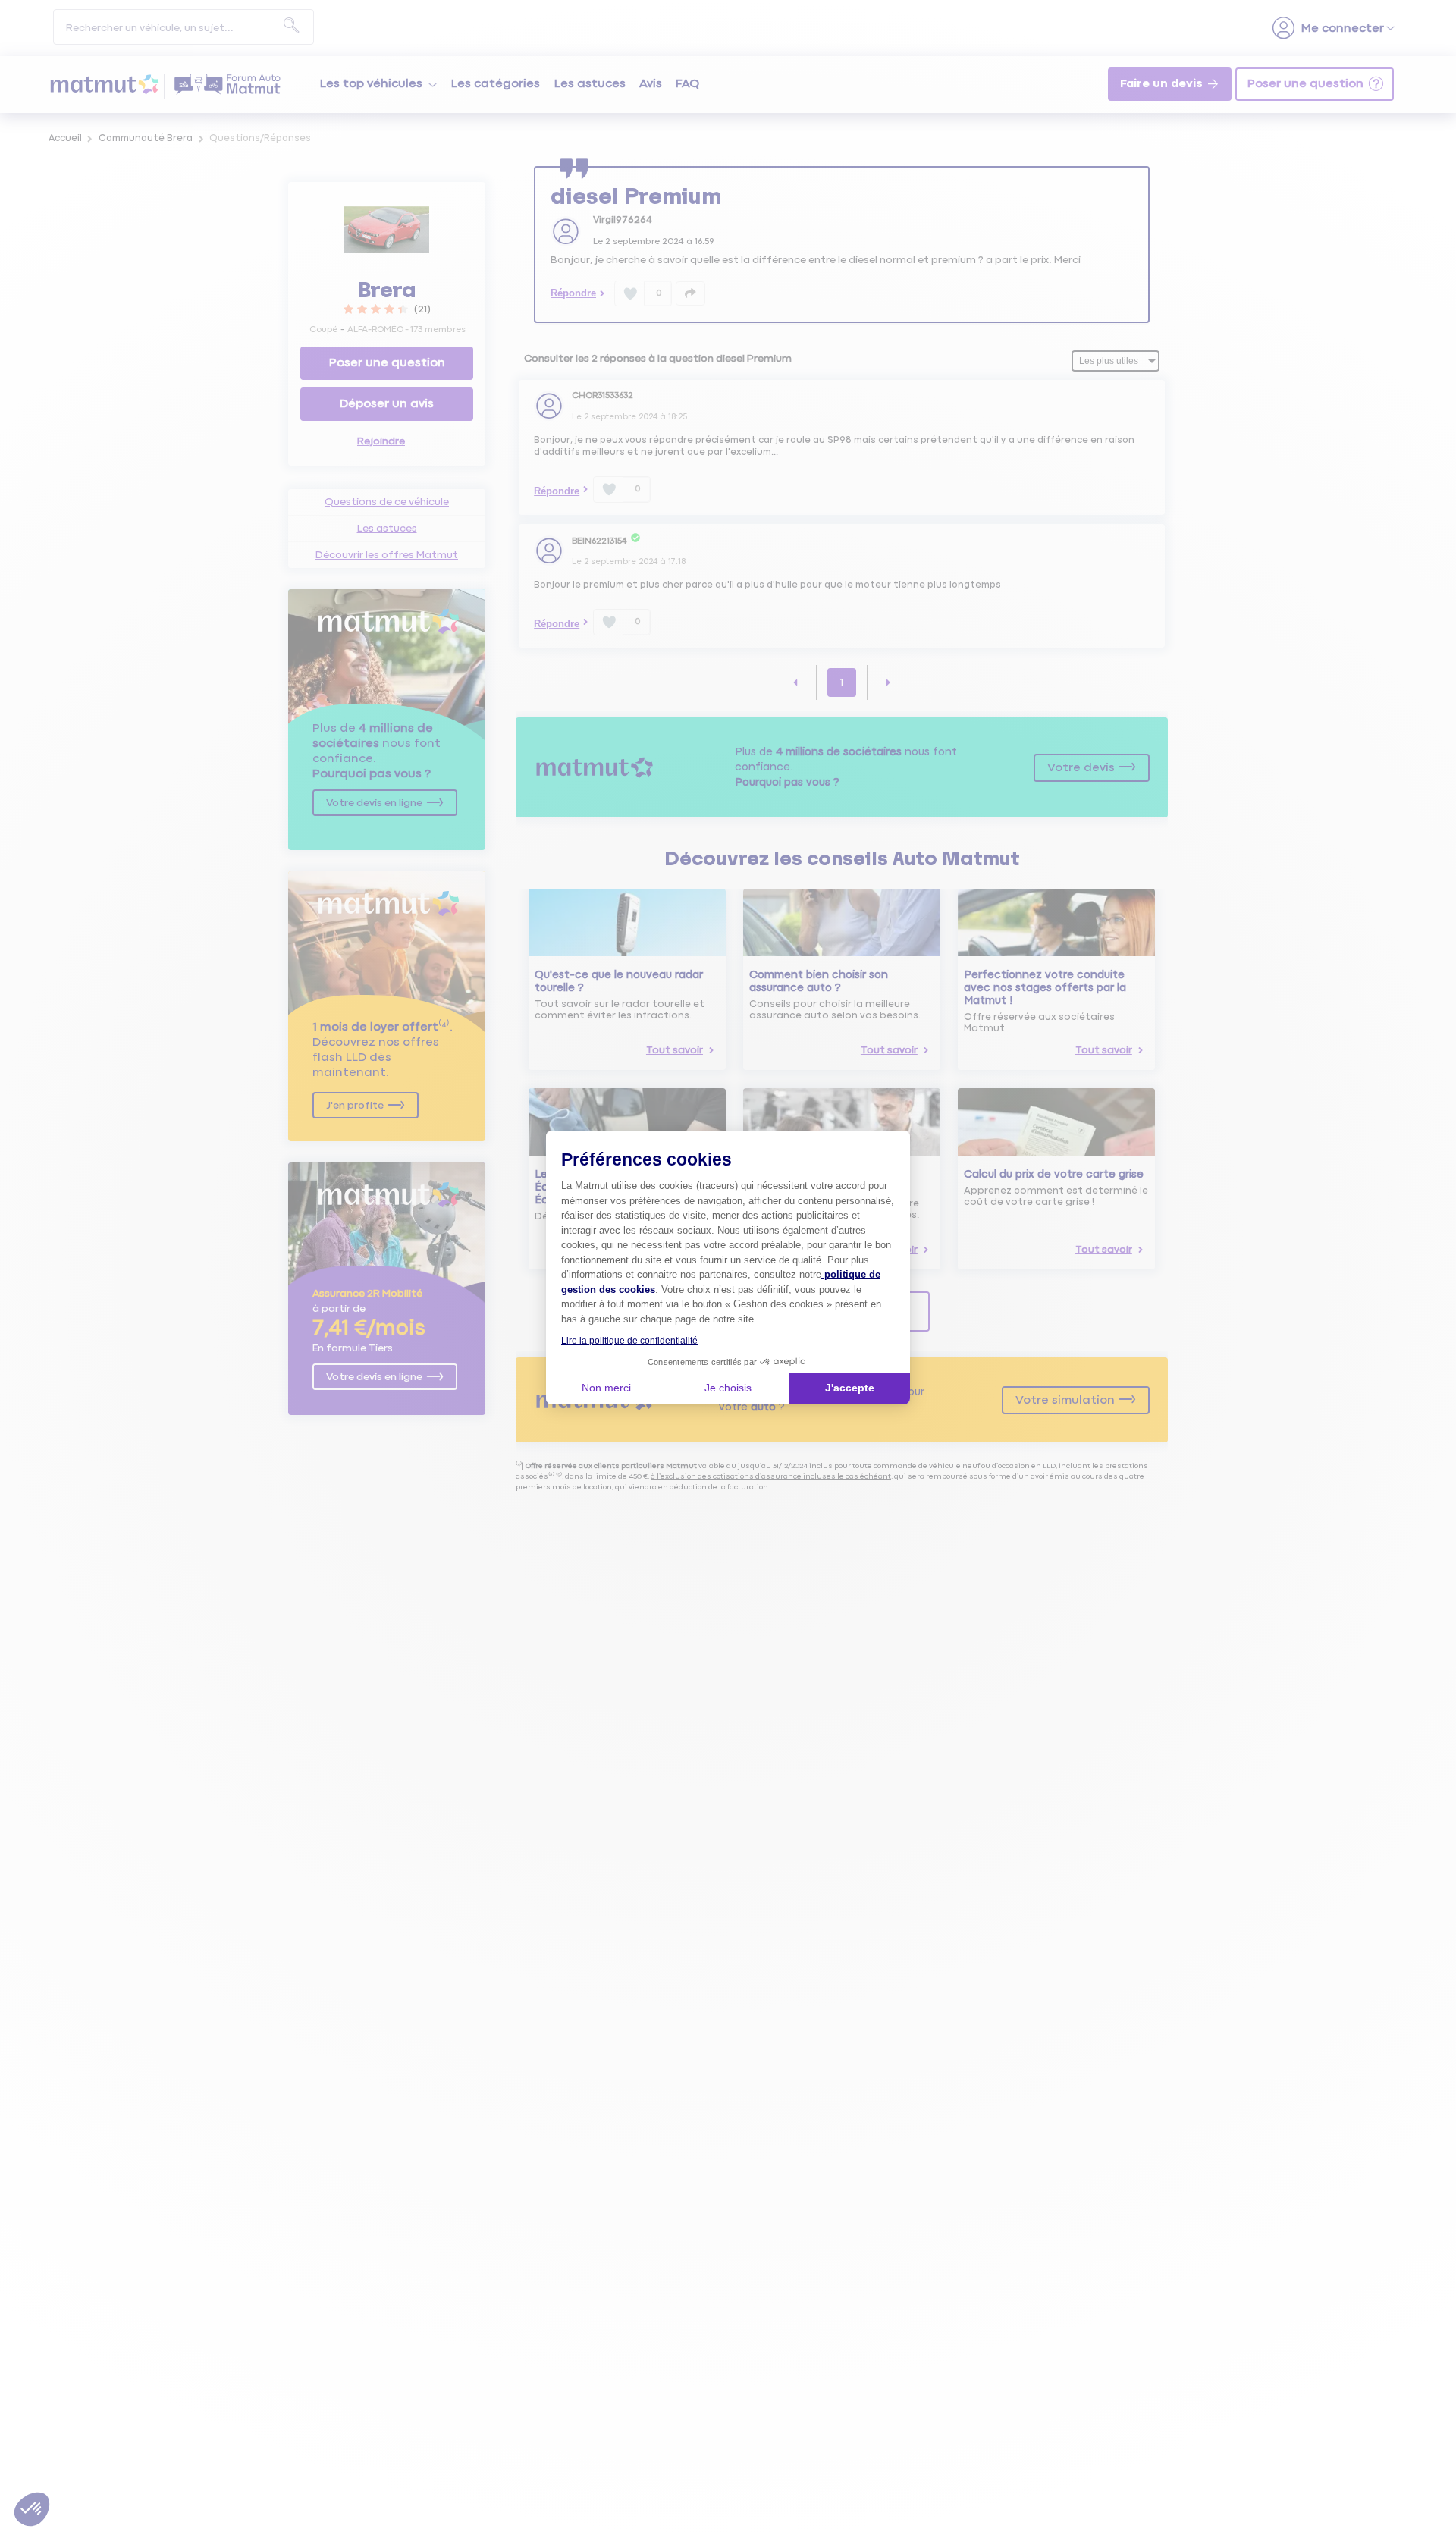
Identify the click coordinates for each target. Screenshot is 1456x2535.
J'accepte (850, 1388)
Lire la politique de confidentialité (629, 1341)
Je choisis (728, 1388)
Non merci (606, 1388)
